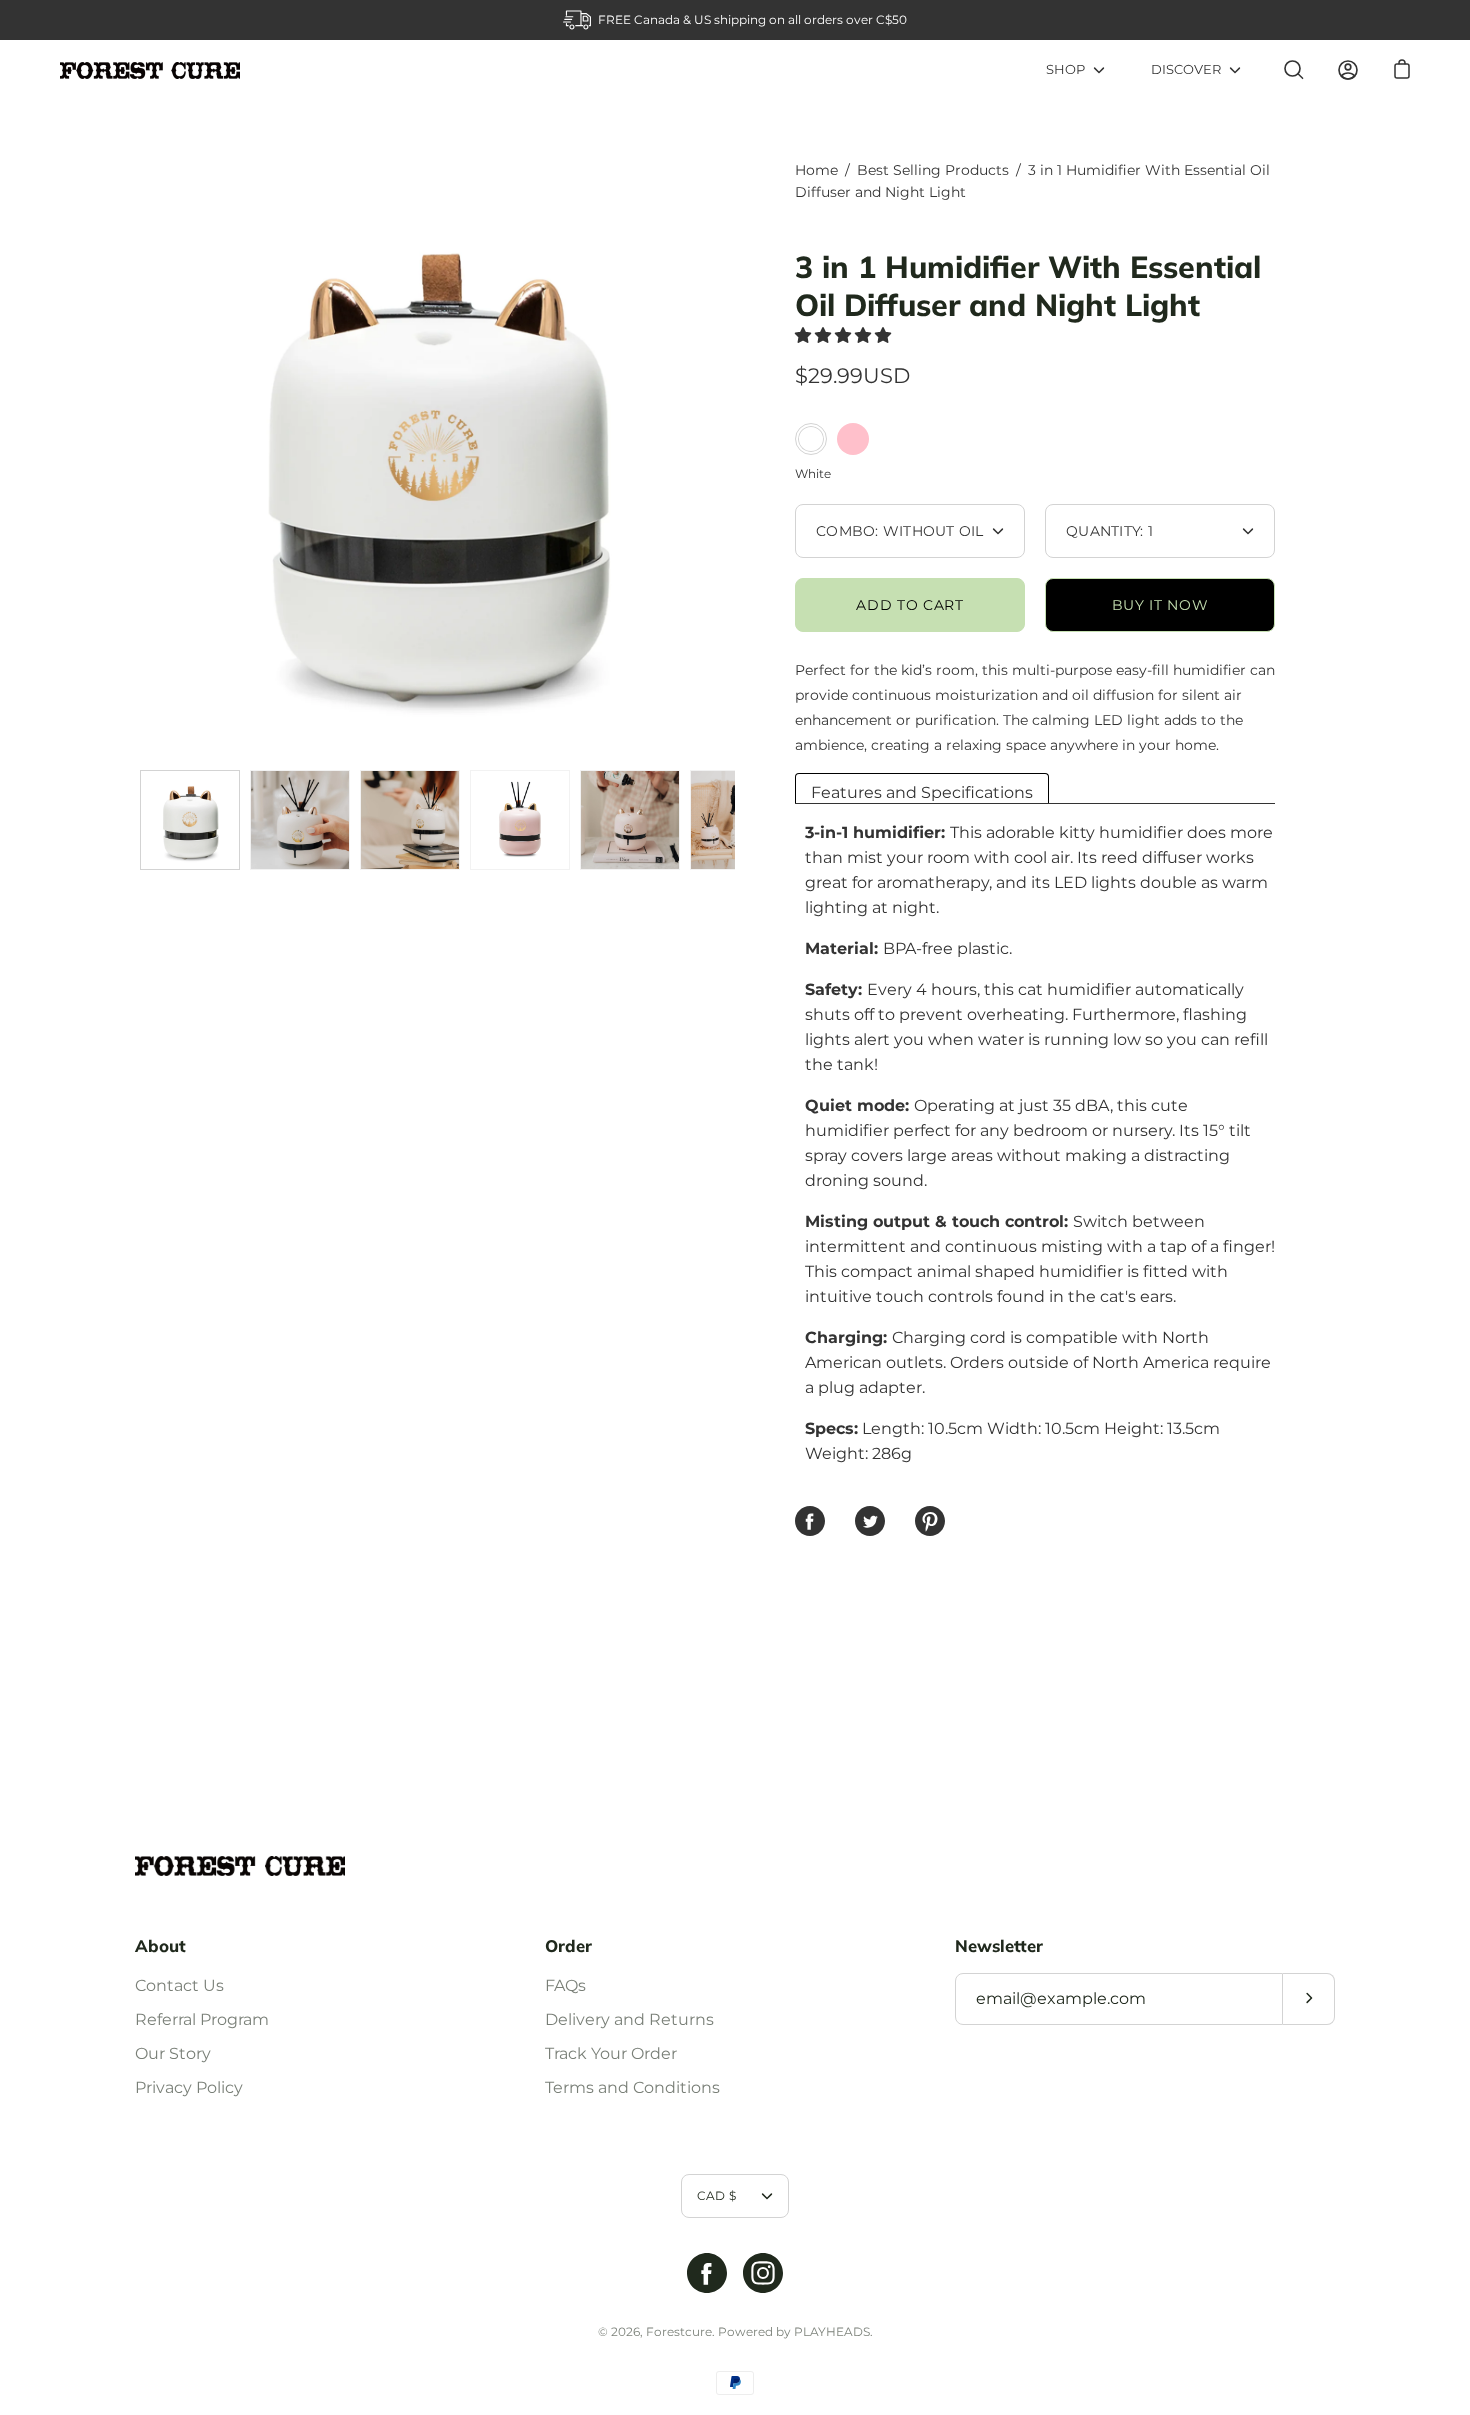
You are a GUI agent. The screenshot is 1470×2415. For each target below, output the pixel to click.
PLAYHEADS (832, 2331)
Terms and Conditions (632, 2087)
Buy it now (1160, 605)
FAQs (565, 1985)
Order (568, 1946)
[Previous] (135, 460)
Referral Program (202, 2019)
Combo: (900, 531)
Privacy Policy (189, 2087)
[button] (845, 335)
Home (816, 170)
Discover (1186, 69)
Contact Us (179, 1985)
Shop (1065, 69)
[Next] (735, 460)
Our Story (173, 2053)
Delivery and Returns (629, 2019)
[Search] (1294, 70)
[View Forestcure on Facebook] (707, 2273)
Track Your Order (611, 2053)
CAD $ (716, 2195)
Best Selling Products (933, 170)
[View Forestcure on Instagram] (763, 2273)
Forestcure (679, 2331)
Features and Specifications (922, 792)
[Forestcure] (150, 70)
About (160, 1946)
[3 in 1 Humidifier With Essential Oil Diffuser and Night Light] (190, 820)
